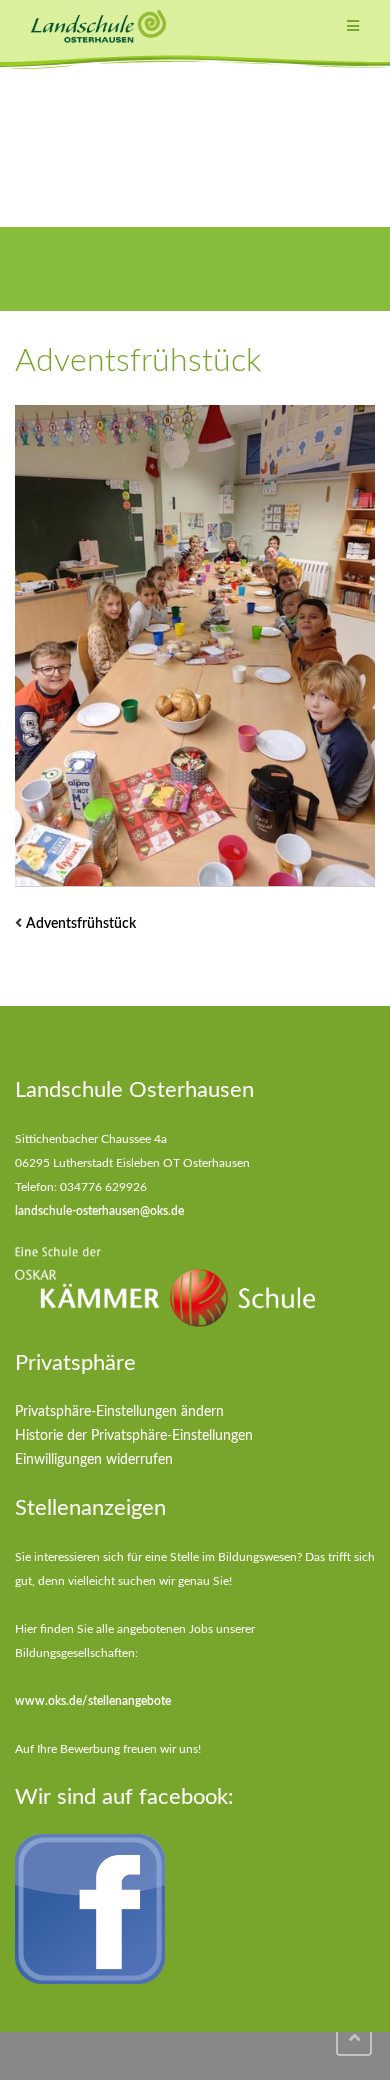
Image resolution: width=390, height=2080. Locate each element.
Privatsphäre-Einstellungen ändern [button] (119, 1412)
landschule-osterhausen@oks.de (99, 1211)
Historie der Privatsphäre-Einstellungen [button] (134, 1436)
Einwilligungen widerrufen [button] (94, 1460)
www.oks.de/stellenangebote (93, 1701)
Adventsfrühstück (81, 924)
